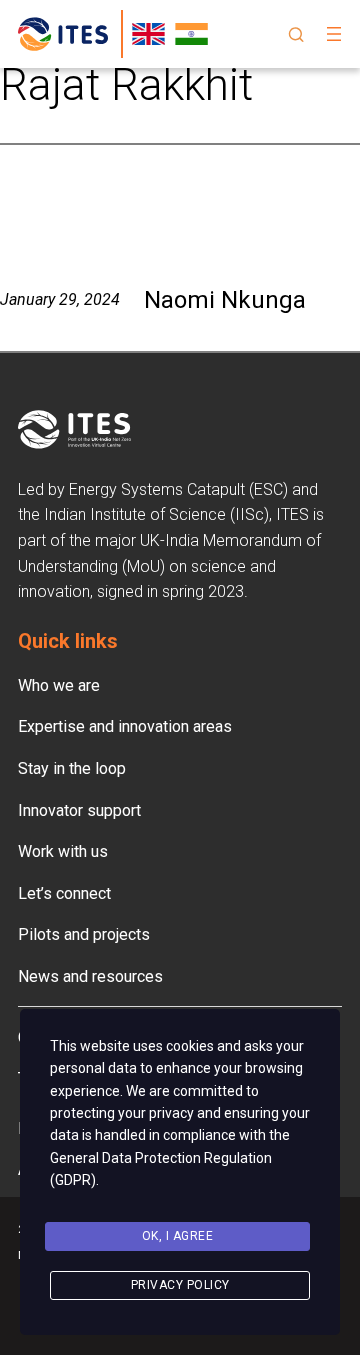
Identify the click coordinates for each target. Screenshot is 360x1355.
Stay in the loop (72, 768)
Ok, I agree (178, 1236)
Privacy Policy (180, 1285)
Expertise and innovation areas (125, 726)
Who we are (59, 685)
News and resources (90, 976)
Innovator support (79, 810)
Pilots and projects (84, 934)
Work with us (63, 851)
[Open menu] (334, 34)
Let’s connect (64, 893)
